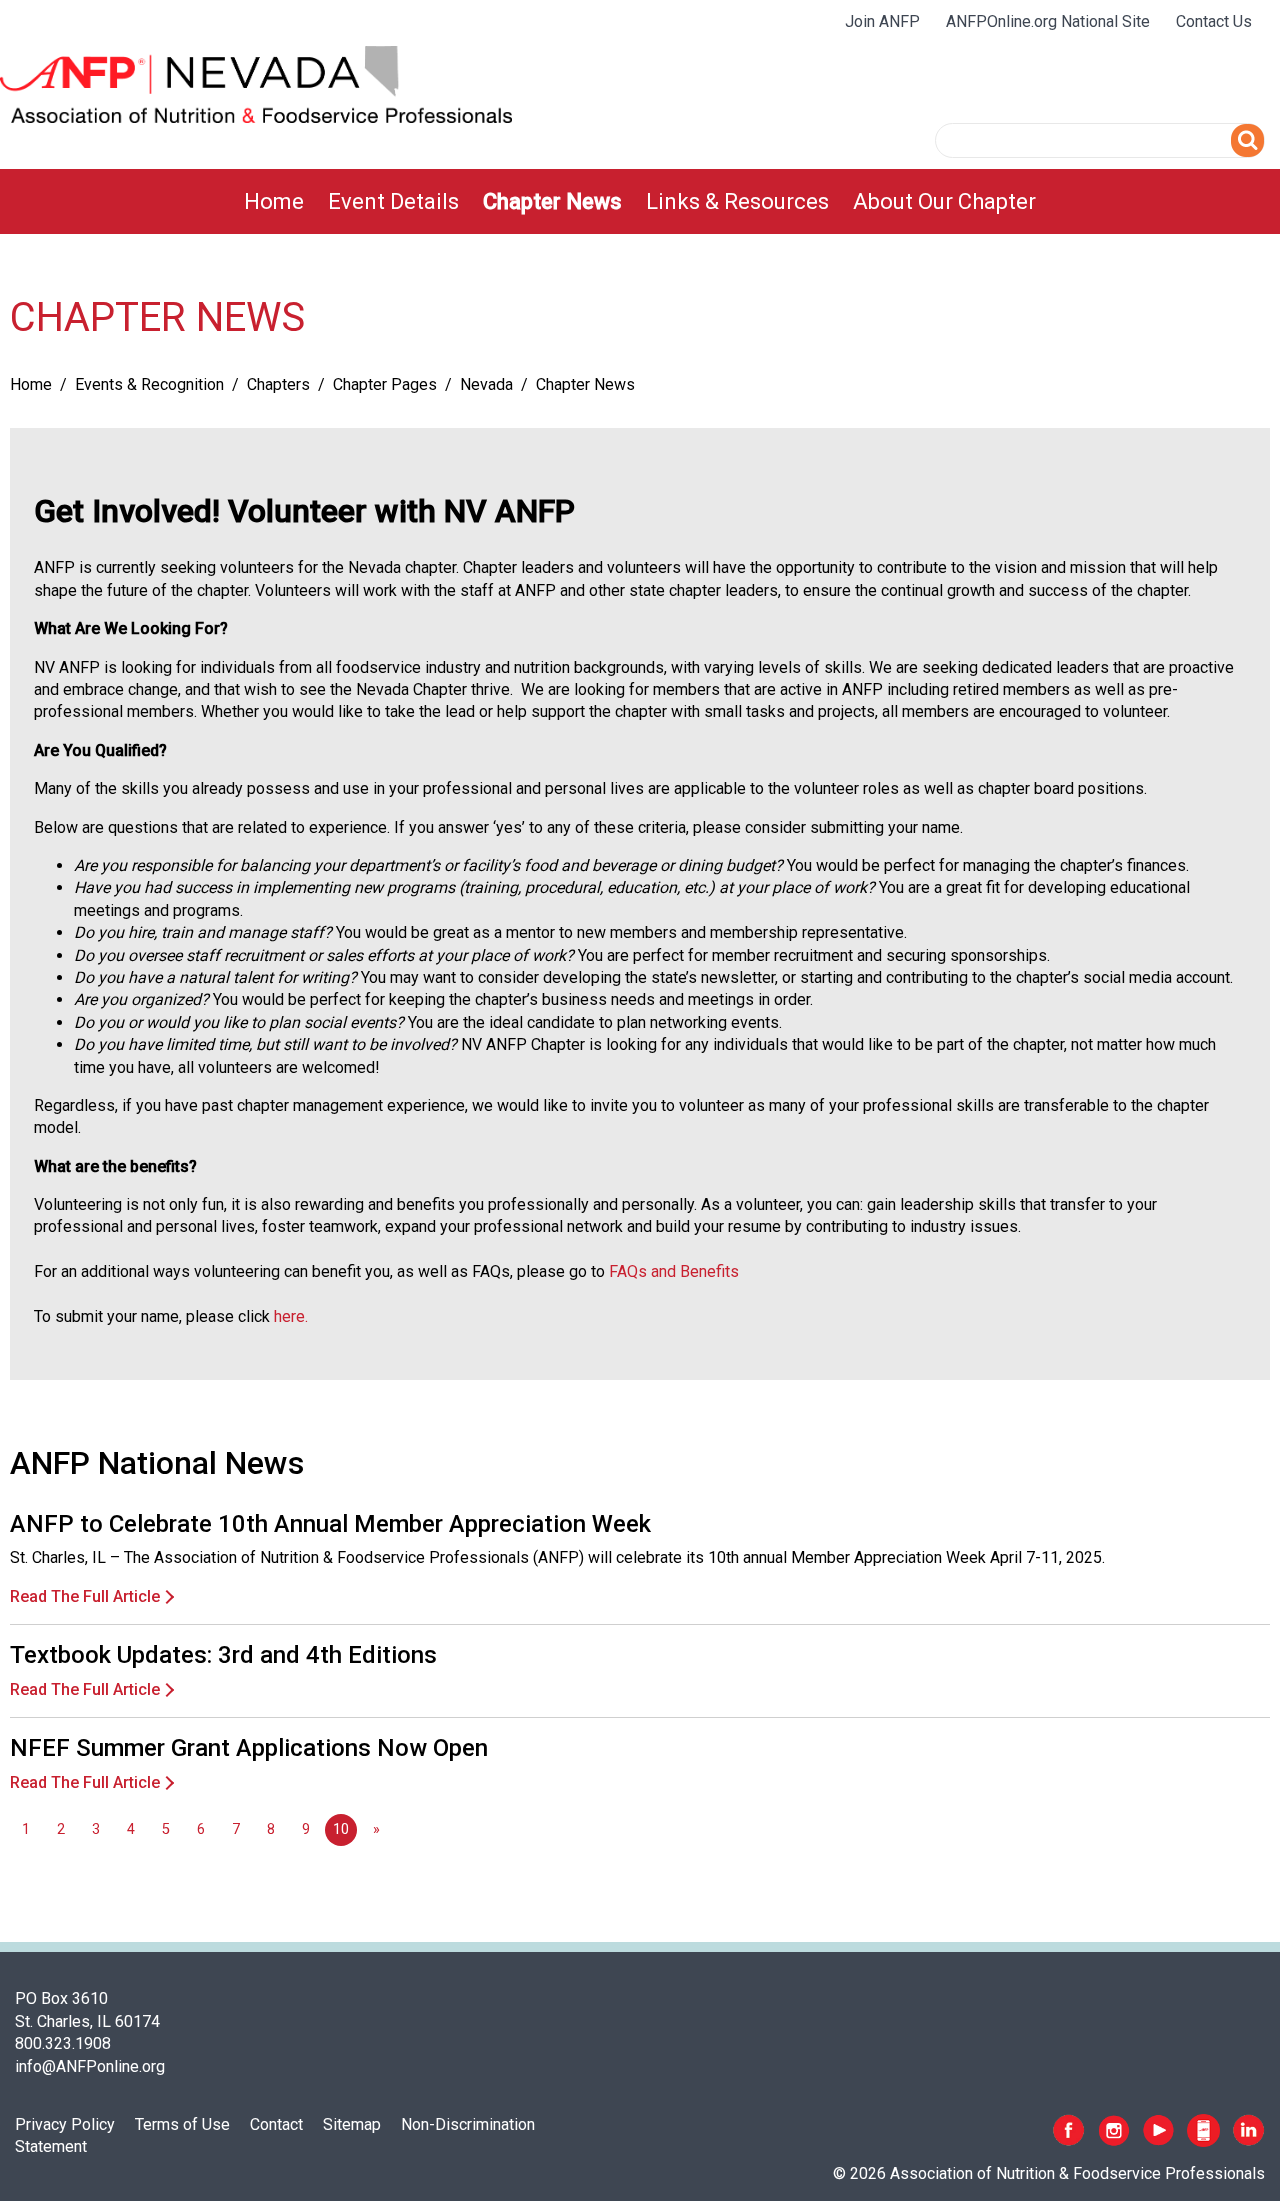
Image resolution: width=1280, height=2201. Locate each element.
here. (291, 1316)
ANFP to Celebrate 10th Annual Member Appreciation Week (330, 1524)
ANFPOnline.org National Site (1048, 21)
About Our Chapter (944, 201)
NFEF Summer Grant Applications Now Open (249, 1748)
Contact (276, 2124)
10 (341, 1829)
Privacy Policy (65, 2124)
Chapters (278, 384)
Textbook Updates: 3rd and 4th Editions (223, 1655)
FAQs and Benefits (674, 1271)
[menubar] (640, 201)
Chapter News (552, 201)
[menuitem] (274, 201)
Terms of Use (182, 2124)
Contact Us (1214, 21)
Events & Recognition (149, 384)
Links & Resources (737, 201)
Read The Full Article (85, 1596)
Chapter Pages (385, 384)
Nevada (486, 384)
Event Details (393, 201)
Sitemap (352, 2124)
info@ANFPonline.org (90, 2066)
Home (274, 201)
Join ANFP (882, 21)
